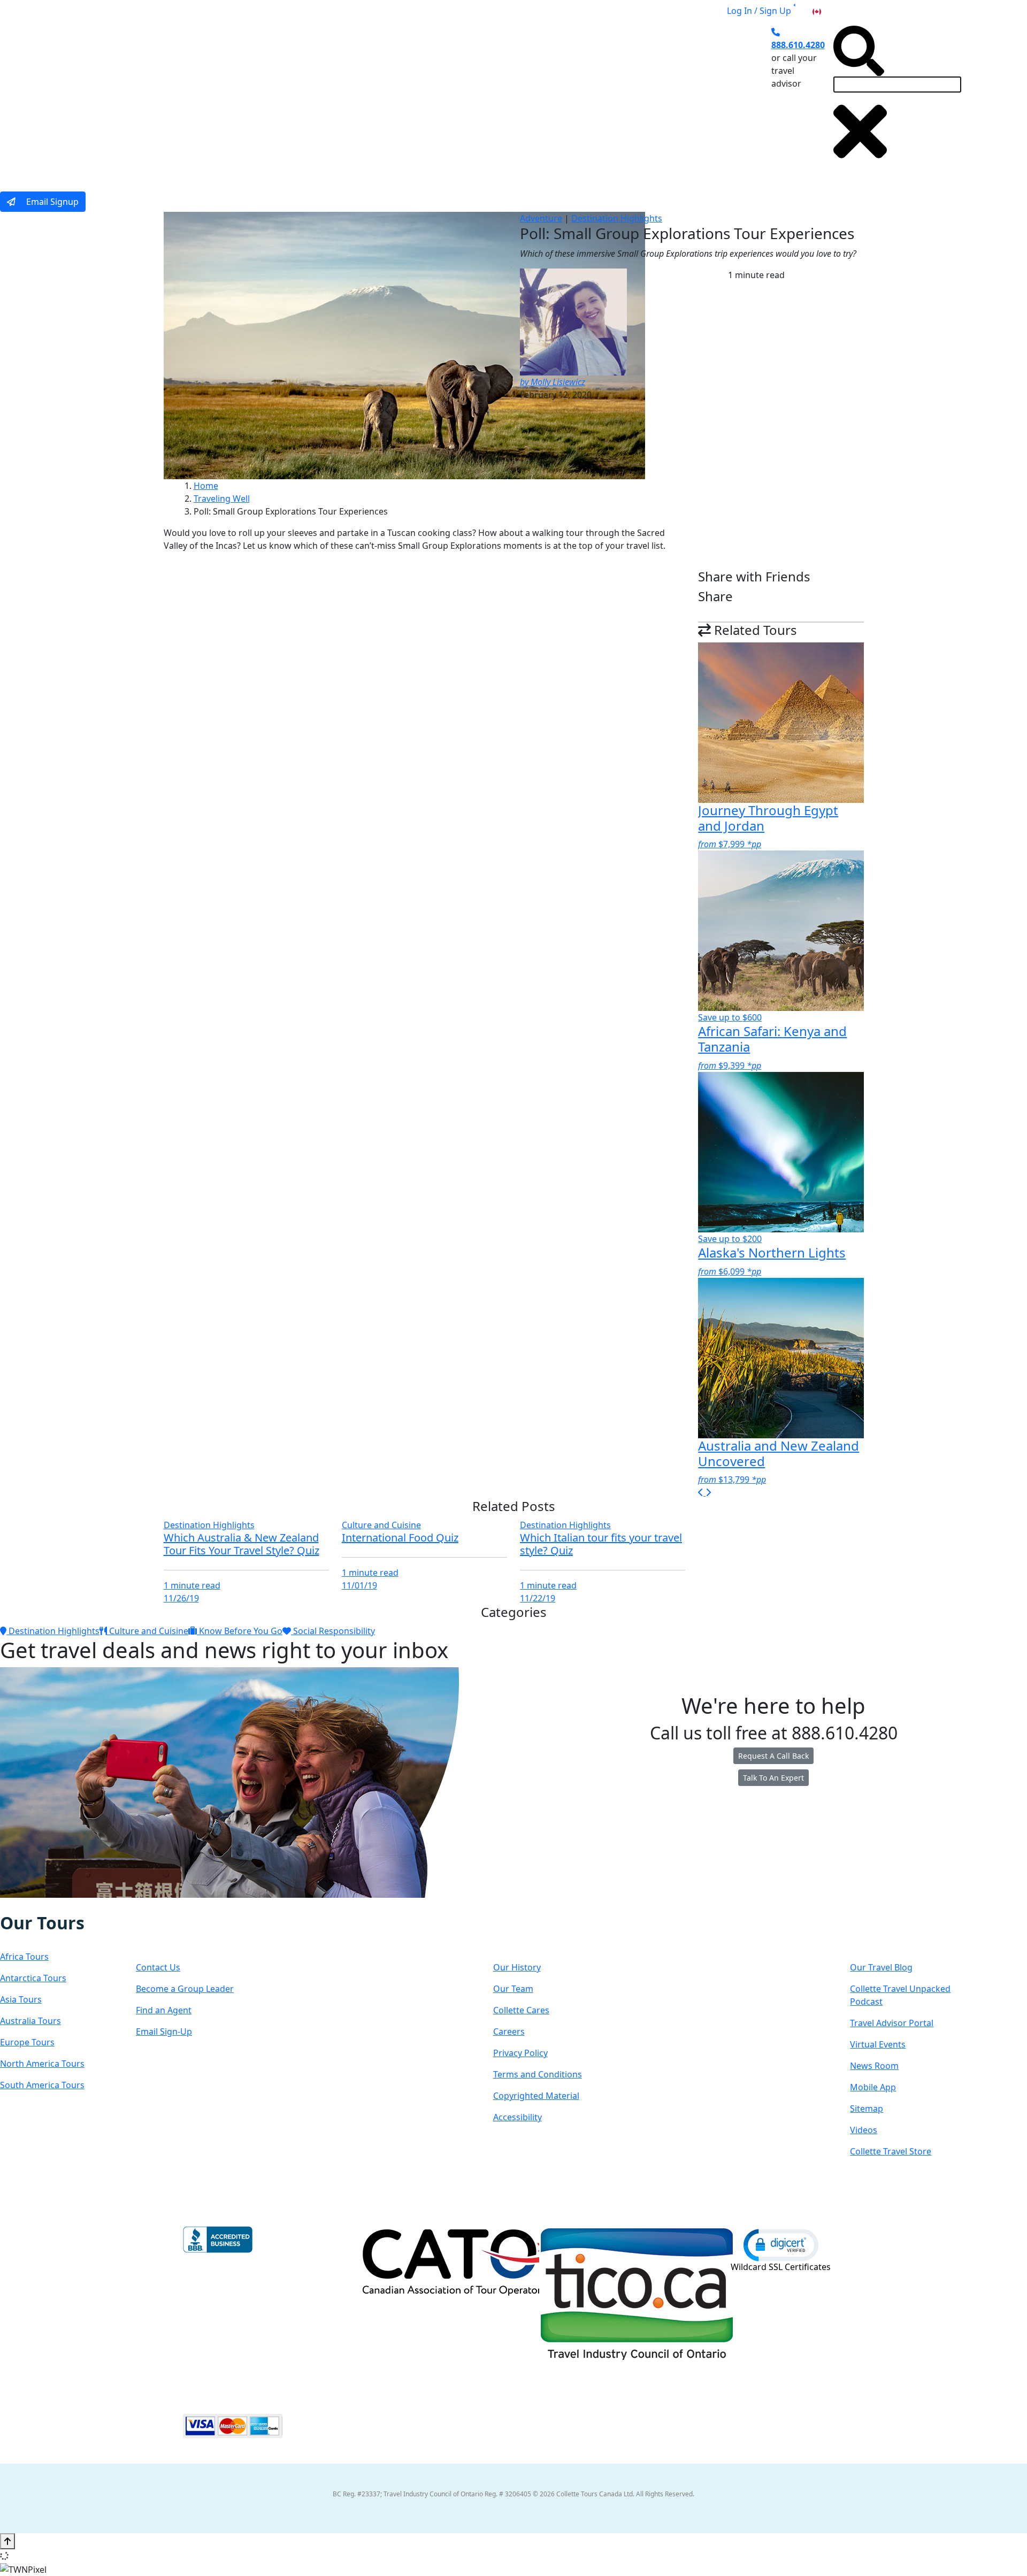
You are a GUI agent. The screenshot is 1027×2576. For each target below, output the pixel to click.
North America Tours (42, 2064)
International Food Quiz (400, 1538)
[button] (781, 2244)
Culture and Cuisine (381, 1525)
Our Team (513, 1989)
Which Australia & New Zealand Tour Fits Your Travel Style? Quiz (242, 1544)
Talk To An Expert (773, 1778)
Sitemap (867, 2109)
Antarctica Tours (33, 1978)
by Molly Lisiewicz (553, 382)
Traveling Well (222, 499)
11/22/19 (538, 1598)
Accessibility (518, 2117)
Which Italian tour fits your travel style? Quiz (601, 1544)
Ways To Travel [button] (389, 98)
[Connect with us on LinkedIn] (44, 1905)
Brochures (592, 98)
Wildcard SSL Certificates (781, 2267)
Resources (891, 1933)
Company (531, 1933)
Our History (517, 1967)
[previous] (702, 1492)
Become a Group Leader (185, 1989)
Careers (509, 2031)
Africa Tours (24, 1957)
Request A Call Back (773, 1756)
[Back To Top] (7, 2541)
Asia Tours (21, 1999)
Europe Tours (27, 2042)
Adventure (541, 218)
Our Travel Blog (881, 1967)
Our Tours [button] (308, 98)
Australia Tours (30, 2021)
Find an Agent (164, 2010)
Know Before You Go (240, 1631)
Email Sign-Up (164, 2031)
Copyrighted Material (536, 2096)
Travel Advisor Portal (892, 2023)
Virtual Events (878, 2044)
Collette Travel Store (891, 2151)
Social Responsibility (333, 1631)
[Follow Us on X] (33, 1905)
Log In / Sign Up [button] (759, 11)
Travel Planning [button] (663, 98)
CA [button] (829, 11)
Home (206, 486)
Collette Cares (521, 2010)
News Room (874, 2066)
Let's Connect (190, 1933)
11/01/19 (359, 1585)
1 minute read (192, 1585)
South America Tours (42, 2085)
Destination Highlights (617, 218)
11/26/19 (181, 1598)
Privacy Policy (520, 2053)
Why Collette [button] (474, 98)
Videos (864, 2130)
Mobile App (873, 2087)
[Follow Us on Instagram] (22, 1905)
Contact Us (158, 1967)
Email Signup (51, 202)
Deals (540, 98)
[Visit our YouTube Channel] (67, 1905)
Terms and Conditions (538, 2074)
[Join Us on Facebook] (12, 1905)
